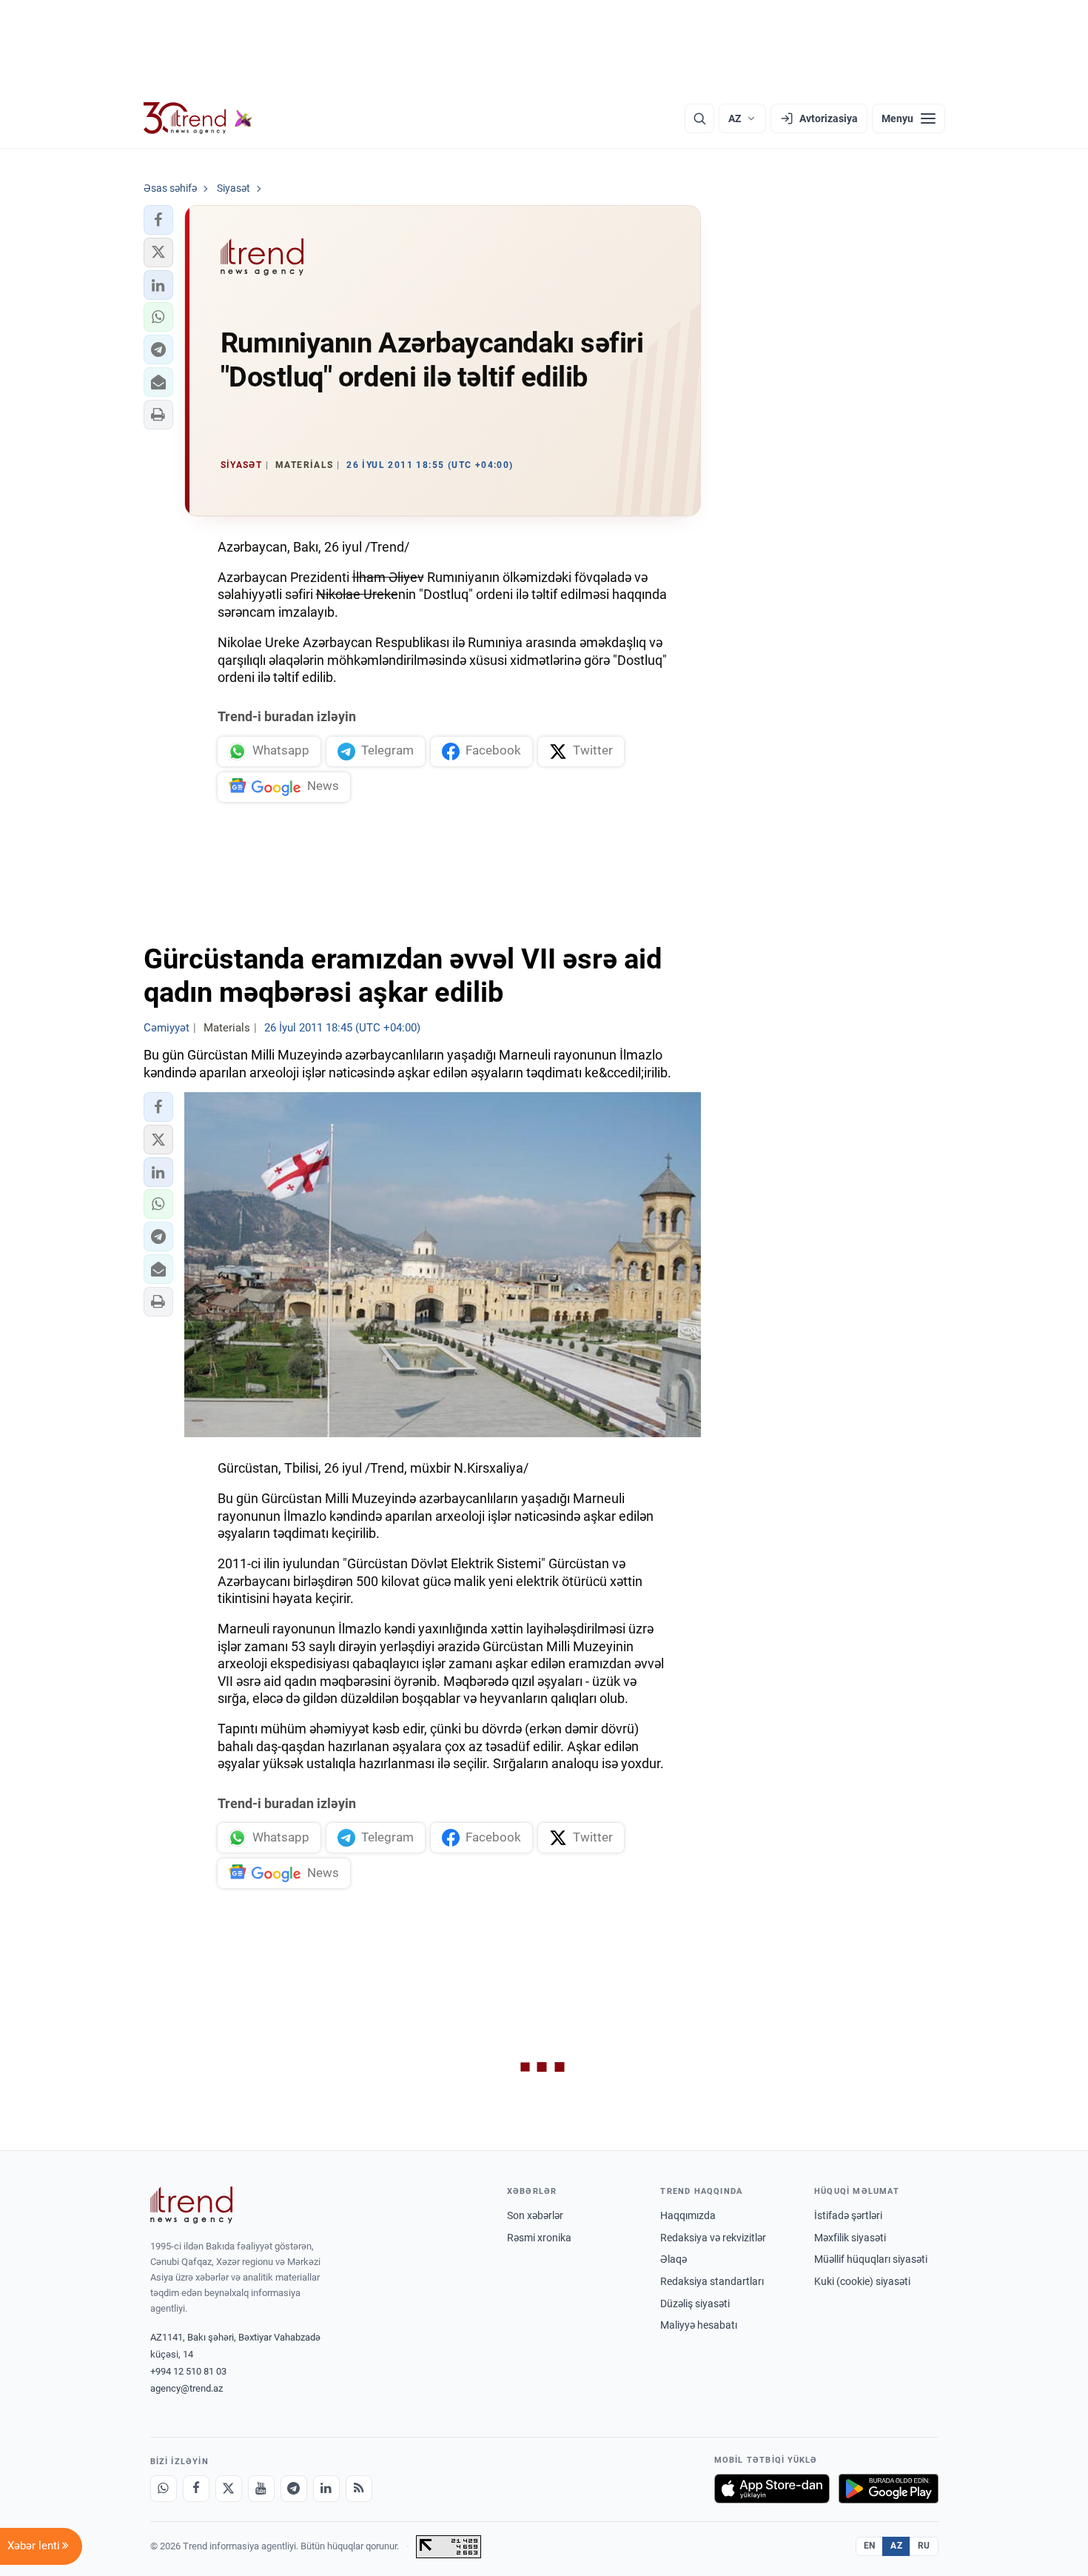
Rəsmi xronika (539, 2238)
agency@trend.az (187, 2388)
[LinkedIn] (326, 2489)
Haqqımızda (688, 2215)
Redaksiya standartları (712, 2281)
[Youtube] (261, 2489)
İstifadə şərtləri (848, 2215)
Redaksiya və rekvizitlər (713, 2238)
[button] (158, 220)
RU (924, 2546)
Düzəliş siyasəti (695, 2304)
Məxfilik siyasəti (850, 2238)
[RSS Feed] (359, 2489)
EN (870, 2546)
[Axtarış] (699, 118)
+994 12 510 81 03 (188, 2371)
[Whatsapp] (164, 2489)
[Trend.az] (198, 118)
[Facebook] (196, 2489)
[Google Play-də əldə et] (889, 2489)
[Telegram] (294, 2489)
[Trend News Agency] (192, 2205)
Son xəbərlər (535, 2215)
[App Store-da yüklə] (772, 2489)
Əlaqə (674, 2259)
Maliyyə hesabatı (699, 2325)
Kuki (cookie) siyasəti (862, 2281)
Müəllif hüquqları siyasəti (871, 2259)
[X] (229, 2489)
